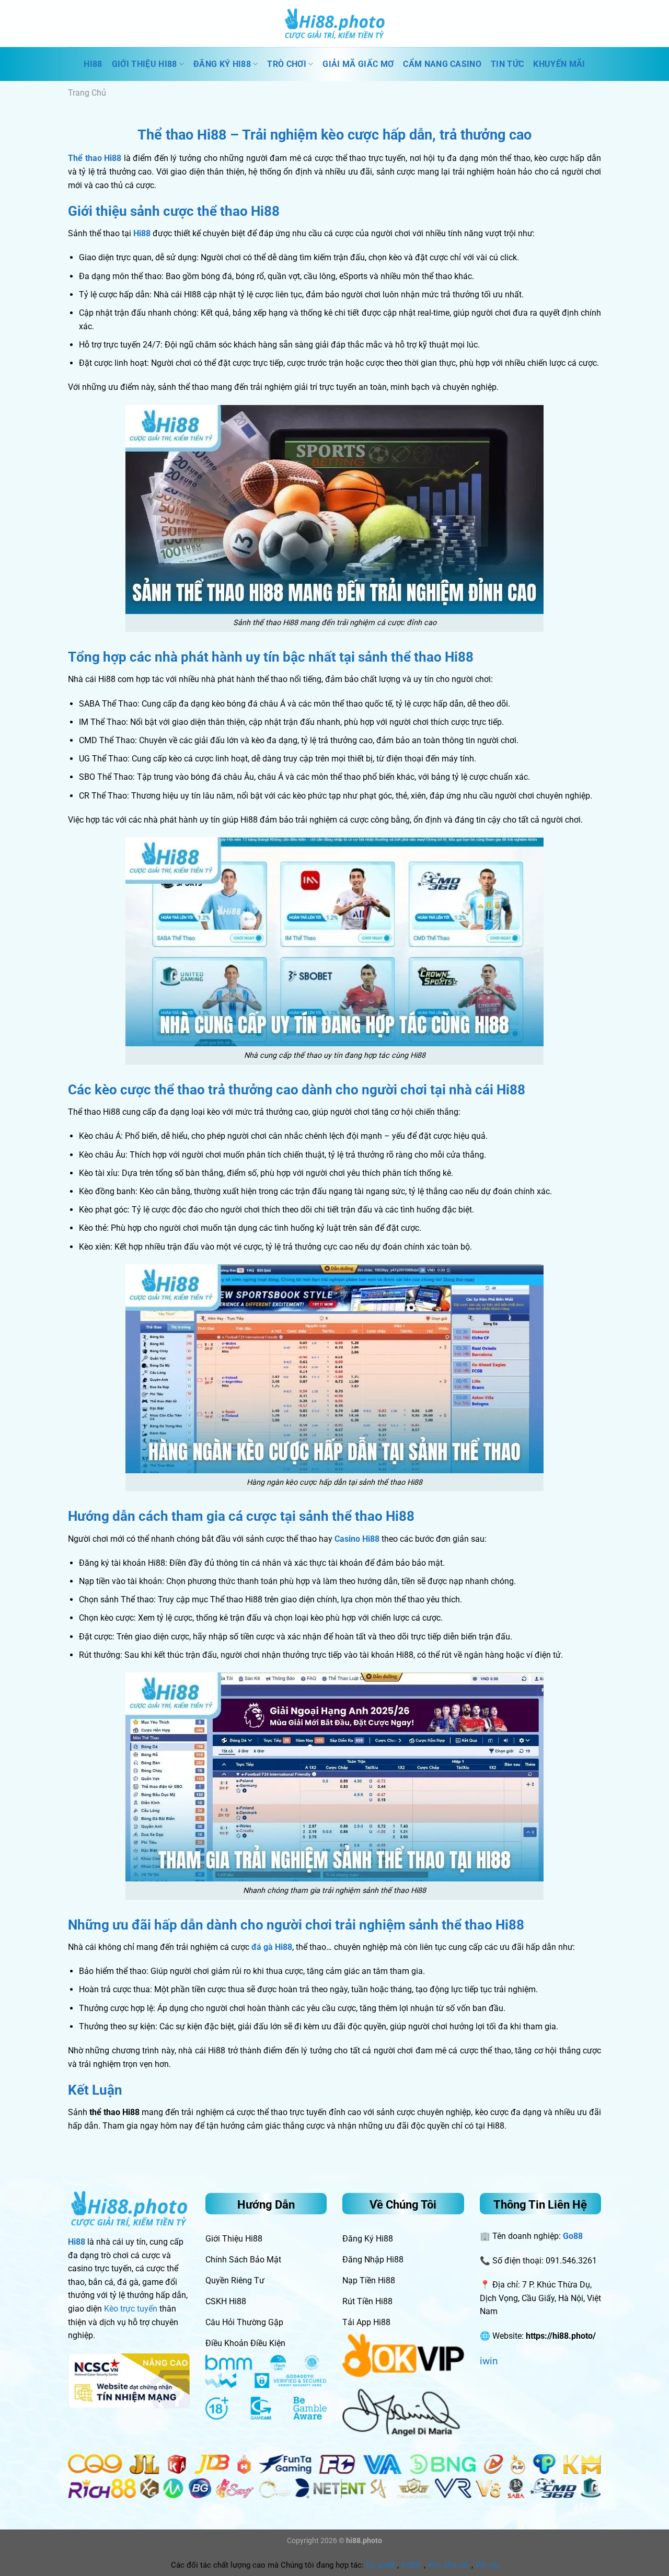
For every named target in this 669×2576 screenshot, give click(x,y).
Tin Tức (507, 64)
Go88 (573, 2236)
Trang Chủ (87, 93)
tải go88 (380, 2565)
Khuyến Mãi (559, 64)
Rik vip (487, 2565)
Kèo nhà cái (448, 2565)
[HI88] (334, 24)
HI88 (93, 64)
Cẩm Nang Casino (442, 64)
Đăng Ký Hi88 (222, 64)
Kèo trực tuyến (131, 2309)
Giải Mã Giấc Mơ (358, 64)
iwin (489, 2361)
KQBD (411, 2565)
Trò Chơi (287, 64)
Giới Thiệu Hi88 (145, 64)
